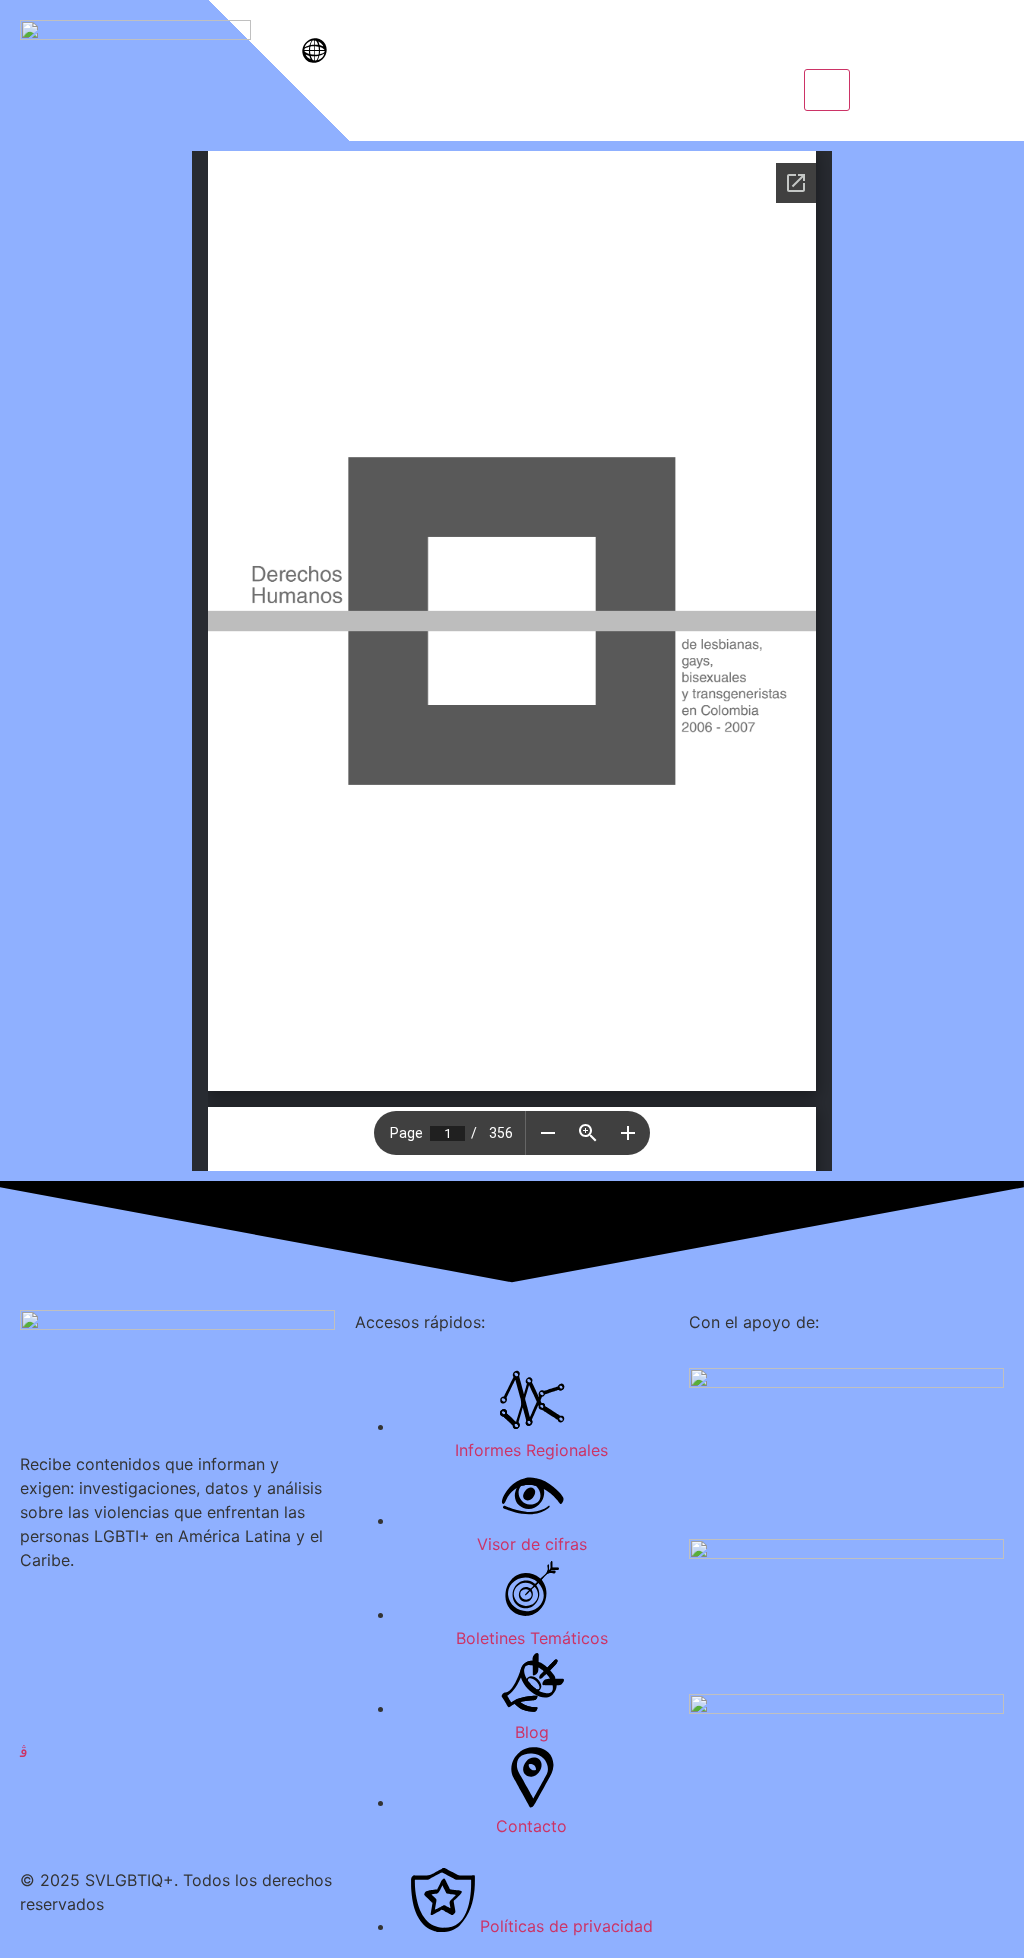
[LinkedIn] (177, 1706)
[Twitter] (177, 1662)
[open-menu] (827, 90)
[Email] (177, 1794)
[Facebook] (177, 1618)
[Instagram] (177, 1750)
